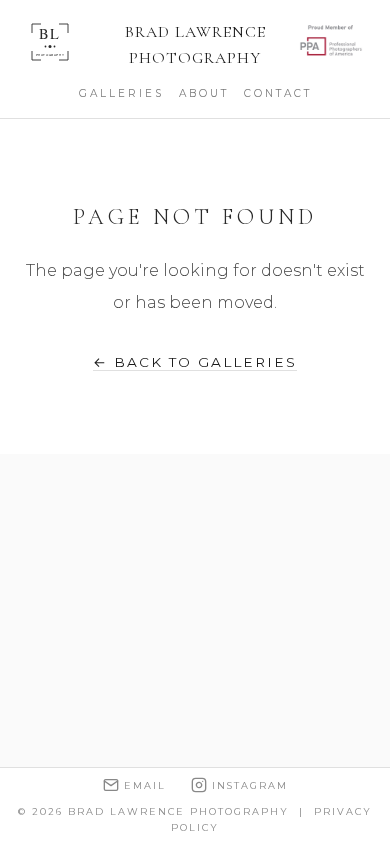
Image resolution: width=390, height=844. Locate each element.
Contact (278, 93)
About (204, 93)
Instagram (250, 785)
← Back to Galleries (195, 362)
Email (145, 785)
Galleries (121, 93)
